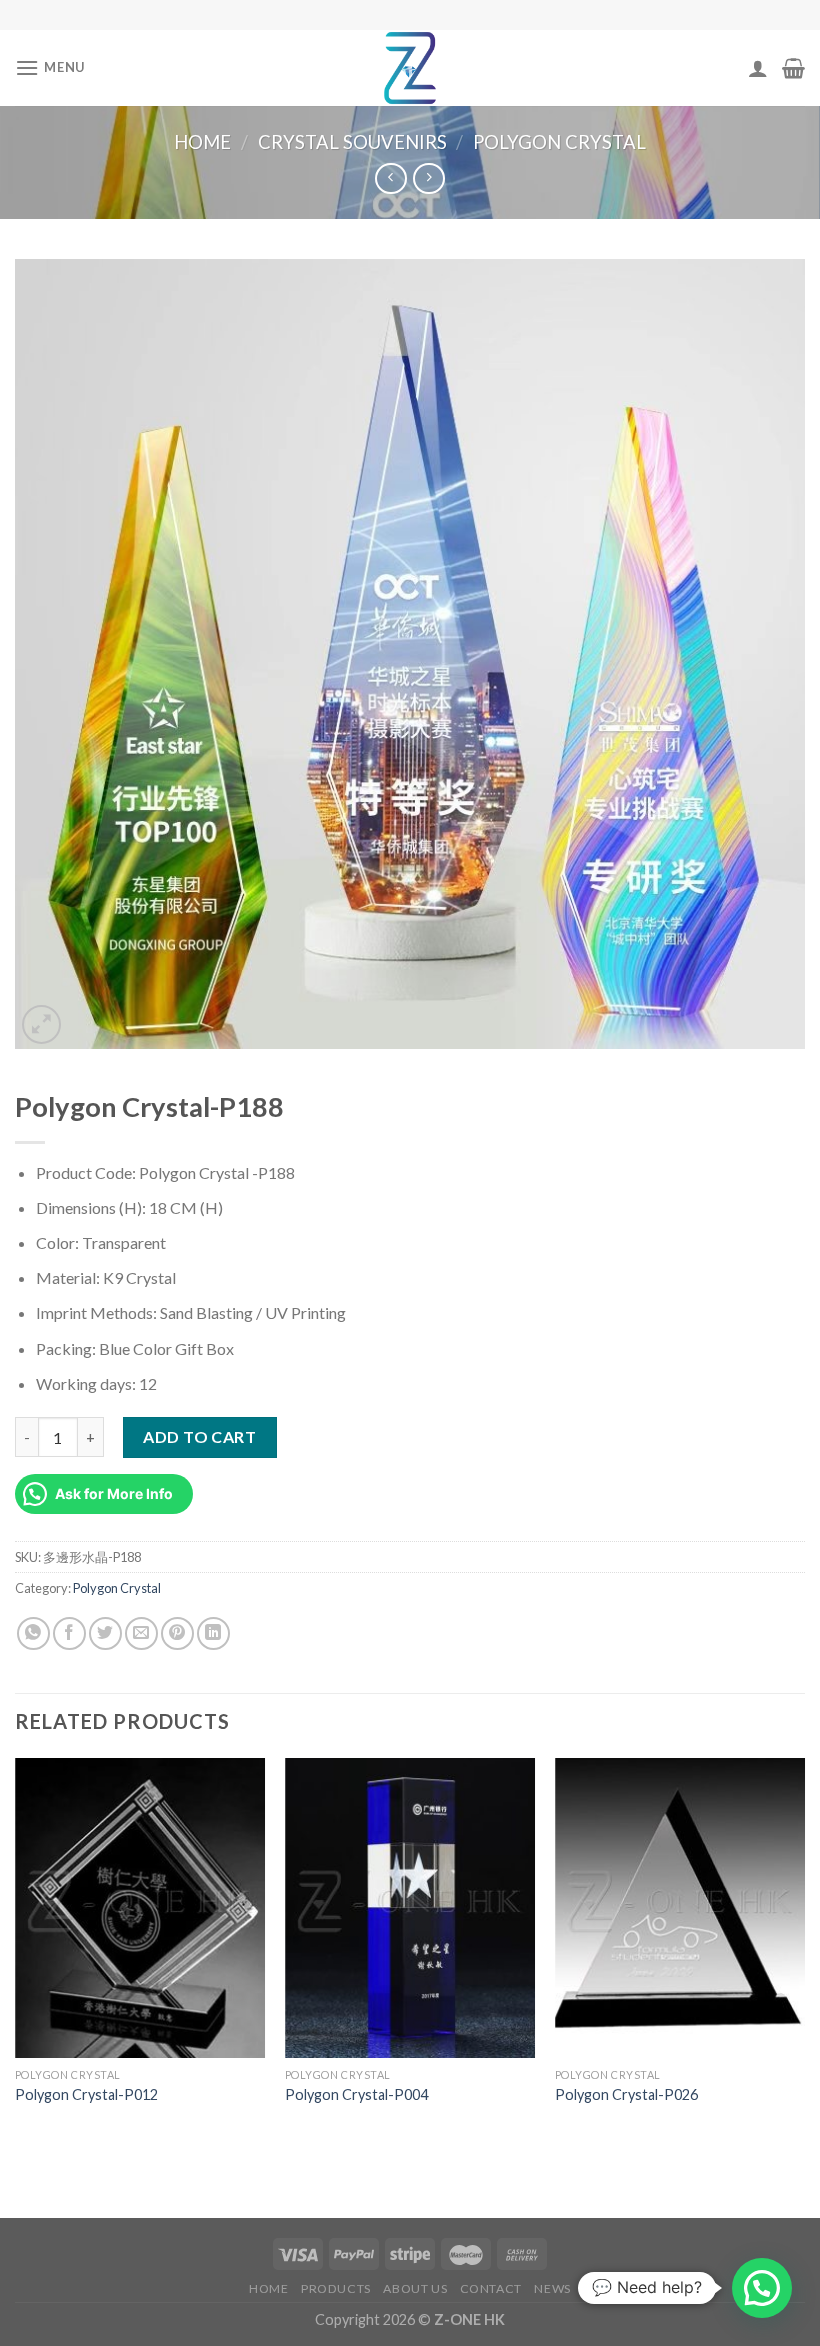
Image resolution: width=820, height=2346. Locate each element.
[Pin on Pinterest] (177, 1633)
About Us (415, 2288)
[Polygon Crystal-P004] (410, 1908)
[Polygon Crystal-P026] (680, 1908)
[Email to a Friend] (141, 1633)
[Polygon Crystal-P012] (140, 1908)
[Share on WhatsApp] (33, 1633)
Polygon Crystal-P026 (626, 2094)
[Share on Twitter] (105, 1633)
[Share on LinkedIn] (213, 1633)
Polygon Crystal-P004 (356, 2094)
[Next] (804, 1951)
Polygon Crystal (559, 142)
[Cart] (793, 68)
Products (336, 2288)
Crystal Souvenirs (352, 142)
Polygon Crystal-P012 (86, 2094)
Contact (491, 2288)
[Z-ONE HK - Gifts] (410, 68)
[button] (762, 2288)
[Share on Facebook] (69, 1633)
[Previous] (16, 1951)
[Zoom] (41, 1024)
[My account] (758, 68)
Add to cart (199, 1436)
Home (202, 142)
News (552, 2288)
